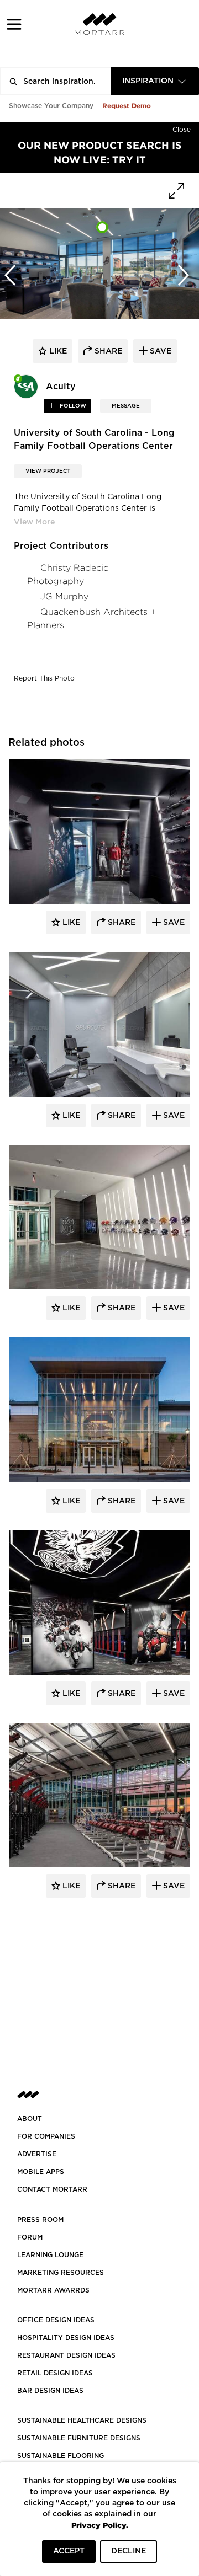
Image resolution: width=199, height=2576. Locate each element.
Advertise (37, 2154)
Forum (30, 2237)
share (107, 351)
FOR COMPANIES (46, 2136)
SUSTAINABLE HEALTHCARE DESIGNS (82, 2420)
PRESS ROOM (40, 2220)
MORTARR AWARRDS (53, 2290)
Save (173, 923)
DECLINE (129, 2551)
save (159, 351)
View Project (48, 471)
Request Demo (127, 106)
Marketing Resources (61, 2273)
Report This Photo (44, 678)
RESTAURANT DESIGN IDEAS (66, 2355)
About (30, 2119)
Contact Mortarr (52, 2189)
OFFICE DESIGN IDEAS (56, 2320)
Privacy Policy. (100, 2525)
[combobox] (155, 81)
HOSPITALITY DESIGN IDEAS (66, 2338)
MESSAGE (126, 406)
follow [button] (72, 406)
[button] (14, 24)
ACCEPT (69, 2551)
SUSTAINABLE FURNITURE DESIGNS (79, 2438)
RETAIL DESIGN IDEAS (55, 2373)
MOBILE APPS (41, 2172)
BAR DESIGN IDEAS (50, 2391)
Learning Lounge (50, 2255)
